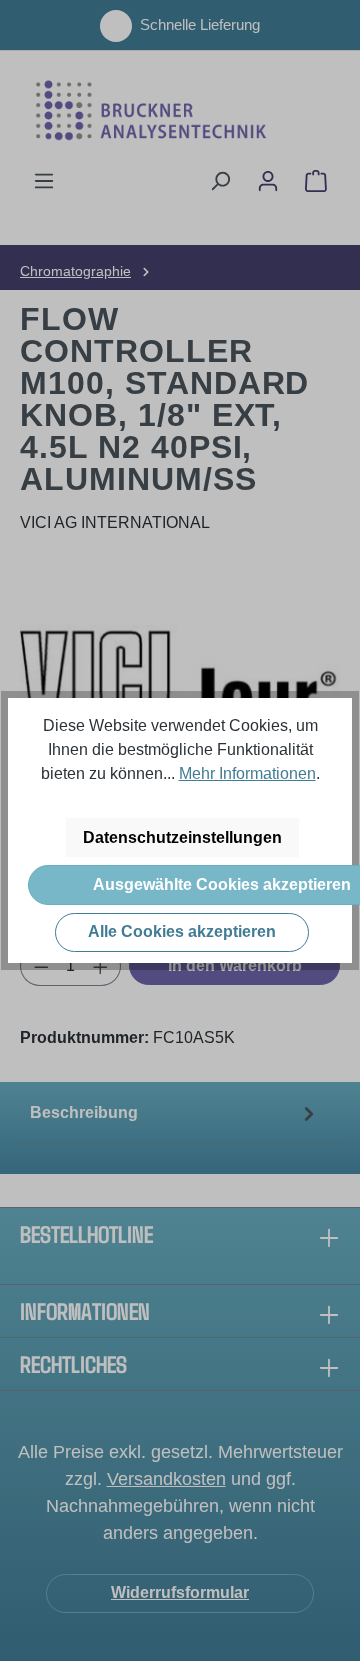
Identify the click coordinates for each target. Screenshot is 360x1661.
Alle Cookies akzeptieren (182, 931)
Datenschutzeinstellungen (182, 837)
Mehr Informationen (247, 773)
